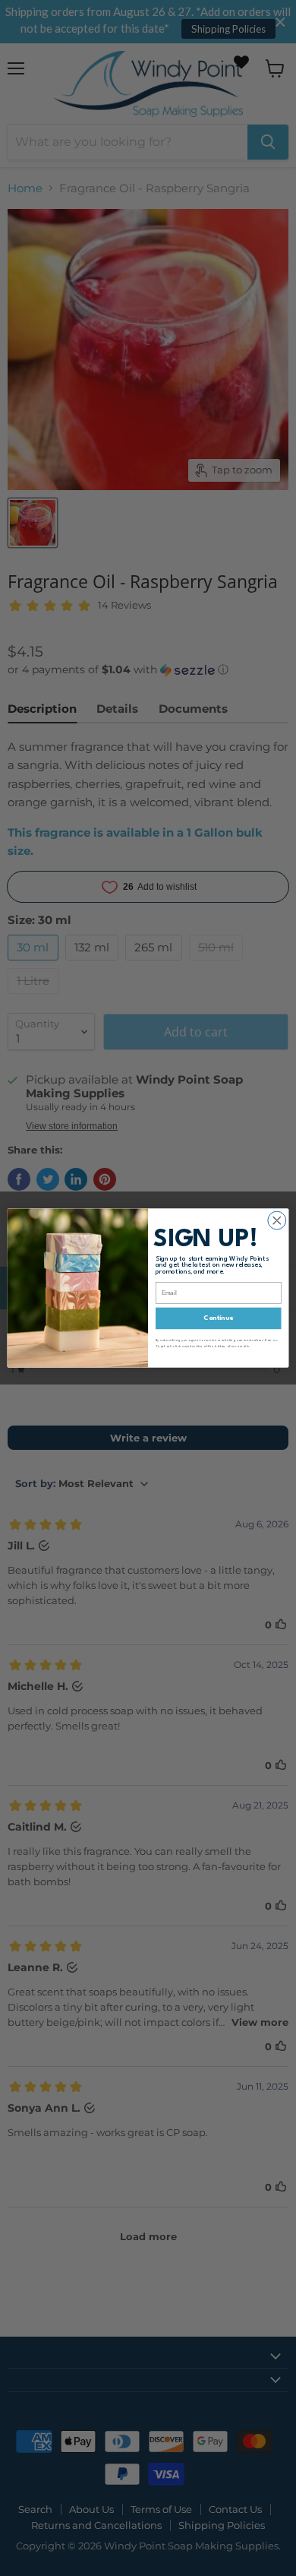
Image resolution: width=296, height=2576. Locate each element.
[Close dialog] (277, 1220)
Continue (218, 1319)
